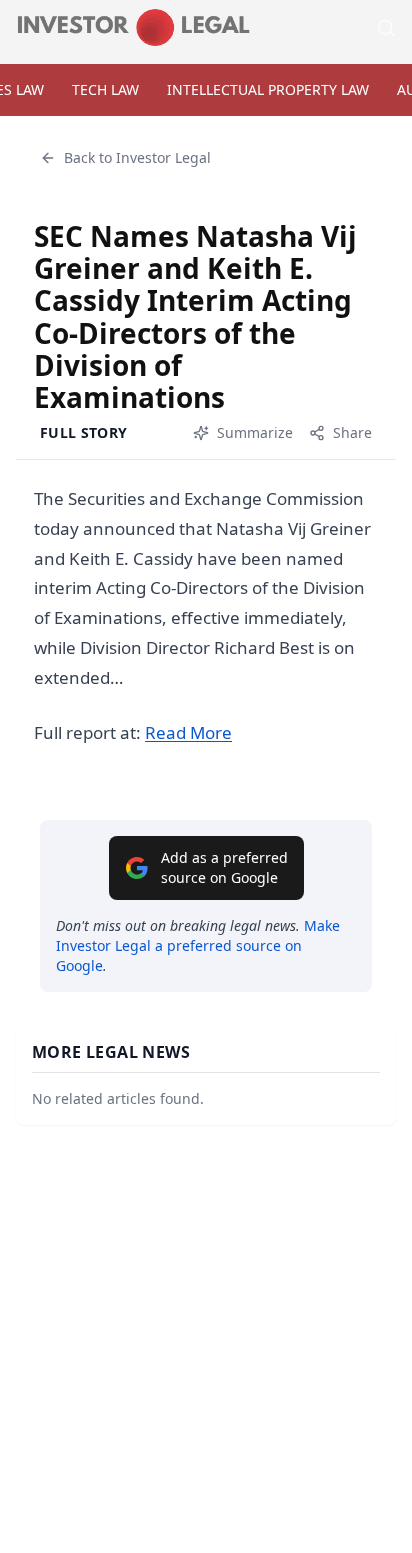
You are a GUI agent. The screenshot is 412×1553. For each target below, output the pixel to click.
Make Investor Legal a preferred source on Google (198, 945)
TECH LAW (105, 89)
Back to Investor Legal (137, 157)
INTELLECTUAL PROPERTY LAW (268, 89)
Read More (188, 732)
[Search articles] (386, 28)
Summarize (255, 432)
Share (352, 432)
